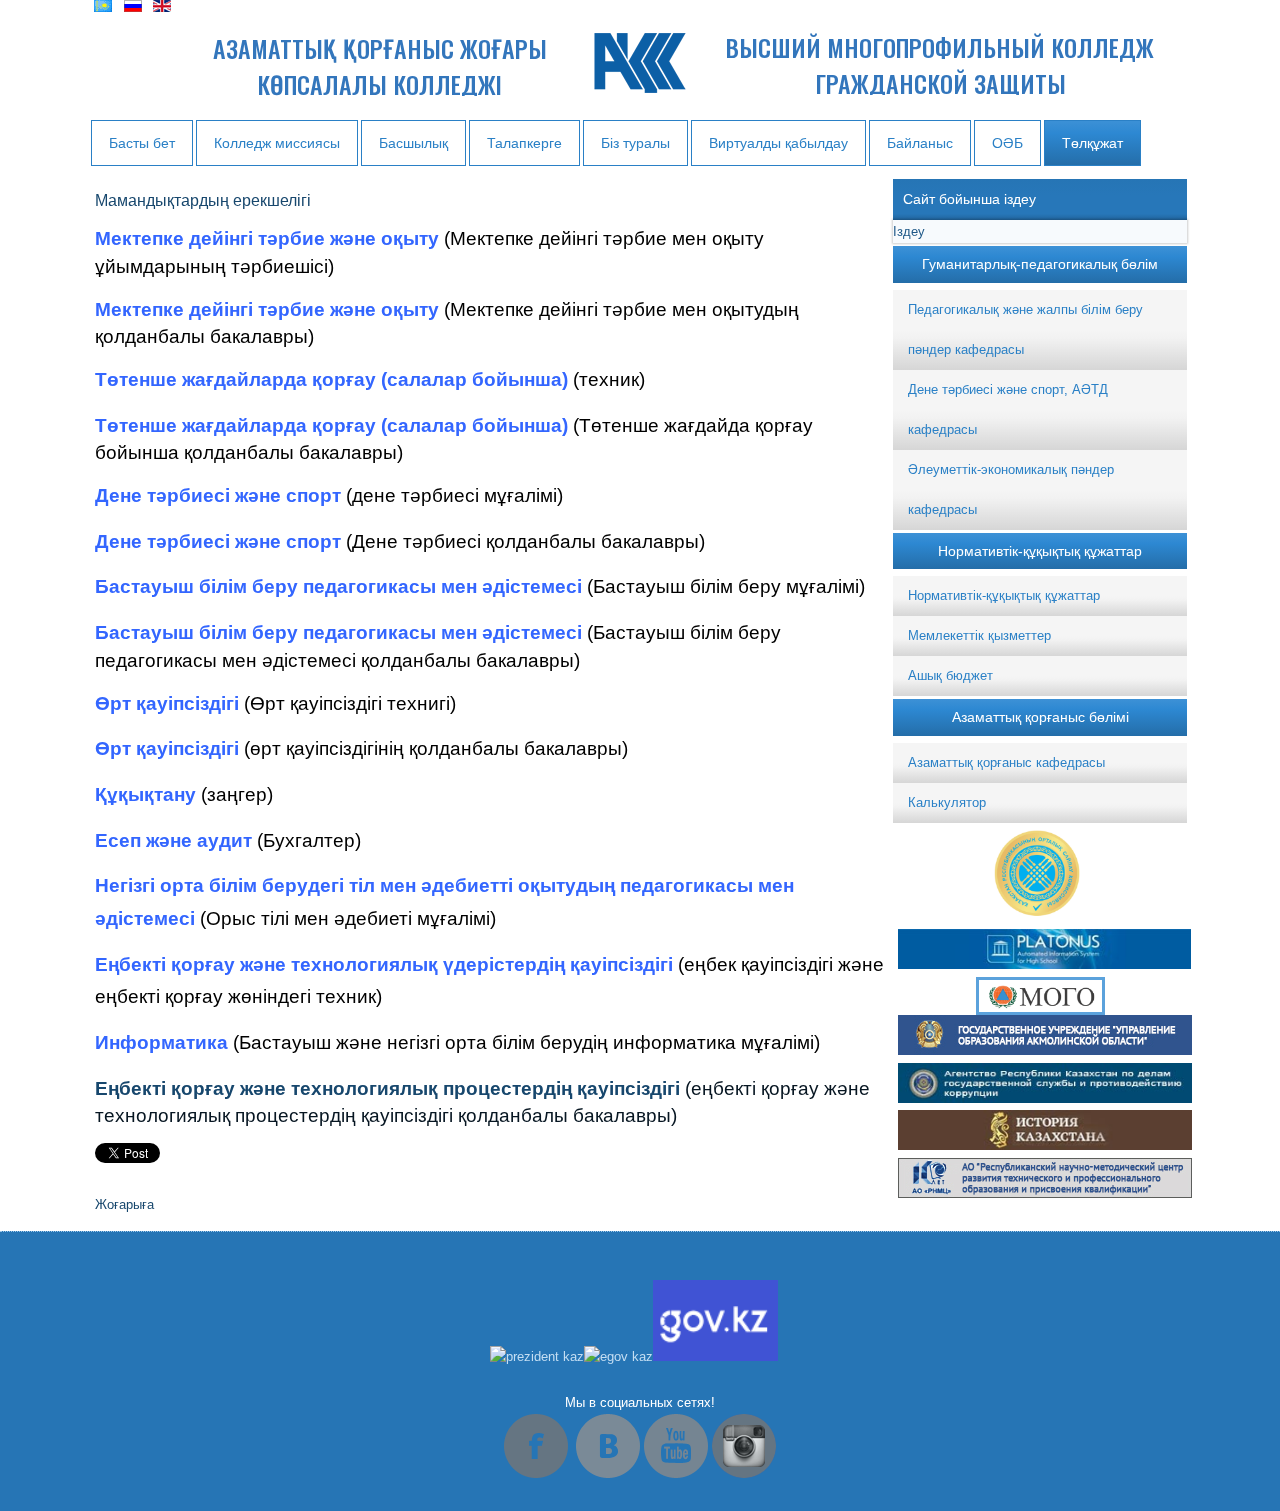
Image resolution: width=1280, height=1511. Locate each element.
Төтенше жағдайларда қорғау (235, 379)
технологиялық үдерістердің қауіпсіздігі (482, 964)
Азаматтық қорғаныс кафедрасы (1006, 762)
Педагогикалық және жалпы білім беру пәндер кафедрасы (1025, 329)
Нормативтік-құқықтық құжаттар (1004, 595)
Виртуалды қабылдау (778, 143)
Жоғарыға (124, 1204)
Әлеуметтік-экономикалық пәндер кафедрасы (1011, 489)
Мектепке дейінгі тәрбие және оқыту (267, 238)
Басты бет (142, 143)
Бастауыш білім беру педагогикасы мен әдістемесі (338, 586)
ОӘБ (1007, 143)
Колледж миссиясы (277, 143)
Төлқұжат (1092, 143)
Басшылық (413, 143)
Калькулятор (947, 802)
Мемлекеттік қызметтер (979, 635)
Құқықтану (145, 794)
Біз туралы (635, 143)
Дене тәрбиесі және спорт (218, 495)
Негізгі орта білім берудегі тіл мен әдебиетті (304, 885)
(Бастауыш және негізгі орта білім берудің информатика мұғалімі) (526, 1042)
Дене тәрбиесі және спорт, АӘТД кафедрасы (1008, 409)
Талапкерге (524, 143)
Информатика (161, 1042)
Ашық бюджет (950, 675)
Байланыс (920, 143)
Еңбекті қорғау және (190, 964)
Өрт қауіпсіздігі (167, 703)
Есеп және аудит (173, 840)
